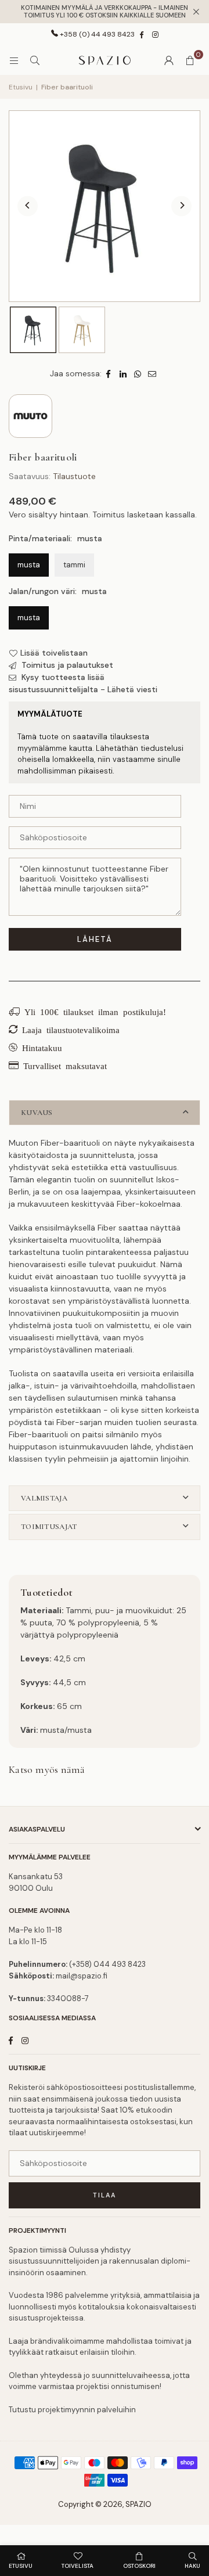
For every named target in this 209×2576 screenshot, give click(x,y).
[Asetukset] (169, 60)
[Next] (181, 206)
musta (29, 565)
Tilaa (105, 2195)
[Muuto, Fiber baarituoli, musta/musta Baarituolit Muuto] (33, 330)
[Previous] (28, 206)
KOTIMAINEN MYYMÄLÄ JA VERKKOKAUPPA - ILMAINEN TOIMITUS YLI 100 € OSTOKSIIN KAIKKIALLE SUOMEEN (105, 12)
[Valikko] (14, 60)
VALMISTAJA (44, 1498)
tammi (74, 565)
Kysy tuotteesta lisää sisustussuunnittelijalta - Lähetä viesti (83, 683)
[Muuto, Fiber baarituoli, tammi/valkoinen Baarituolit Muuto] (82, 330)
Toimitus (109, 515)
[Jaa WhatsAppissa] (138, 374)
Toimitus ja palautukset (66, 665)
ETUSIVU (21, 2566)
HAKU (192, 2566)
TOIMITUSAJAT (49, 1527)
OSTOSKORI (139, 2566)
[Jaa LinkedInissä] (123, 374)
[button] (190, 60)
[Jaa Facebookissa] (109, 374)
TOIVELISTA (78, 2566)
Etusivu (21, 87)
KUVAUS (37, 1113)
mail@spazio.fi (82, 1976)
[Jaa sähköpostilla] (152, 374)
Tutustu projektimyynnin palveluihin (72, 2410)
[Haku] (35, 60)
